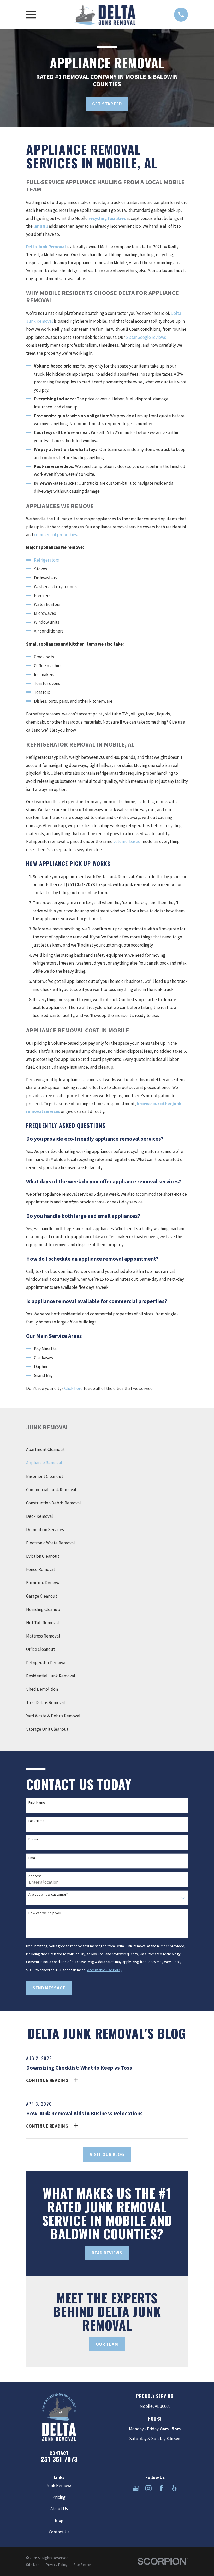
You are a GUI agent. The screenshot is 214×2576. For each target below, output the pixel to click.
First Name (37, 1802)
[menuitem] (107, 1450)
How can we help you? (46, 1913)
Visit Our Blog (107, 2154)
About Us (59, 2509)
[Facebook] (161, 2488)
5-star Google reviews (146, 337)
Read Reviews (107, 2253)
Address (35, 1876)
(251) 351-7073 (80, 884)
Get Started (107, 104)
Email (32, 1858)
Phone (33, 1839)
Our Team (107, 2344)
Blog (59, 2520)
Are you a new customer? (48, 1895)
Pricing (59, 2497)
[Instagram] (148, 2488)
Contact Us (59, 2532)
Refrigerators (46, 560)
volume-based (127, 841)
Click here (73, 1388)
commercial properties (55, 535)
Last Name (37, 1821)
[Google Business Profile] (136, 2488)
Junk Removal (59, 2485)
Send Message (49, 1988)
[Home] (105, 15)
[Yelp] (174, 2488)
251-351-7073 (59, 2459)
